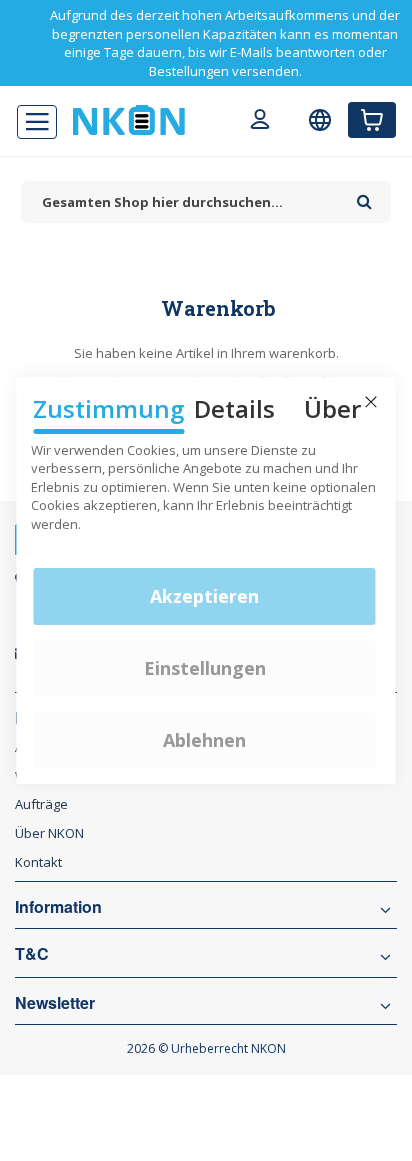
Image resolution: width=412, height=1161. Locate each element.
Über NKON (49, 833)
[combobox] (184, 202)
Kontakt (38, 862)
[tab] (206, 833)
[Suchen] (364, 195)
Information (58, 907)
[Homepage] (129, 120)
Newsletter (55, 1003)
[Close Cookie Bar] (371, 402)
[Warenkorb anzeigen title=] (372, 120)
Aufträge (41, 804)
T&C (32, 954)
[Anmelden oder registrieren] (260, 122)
